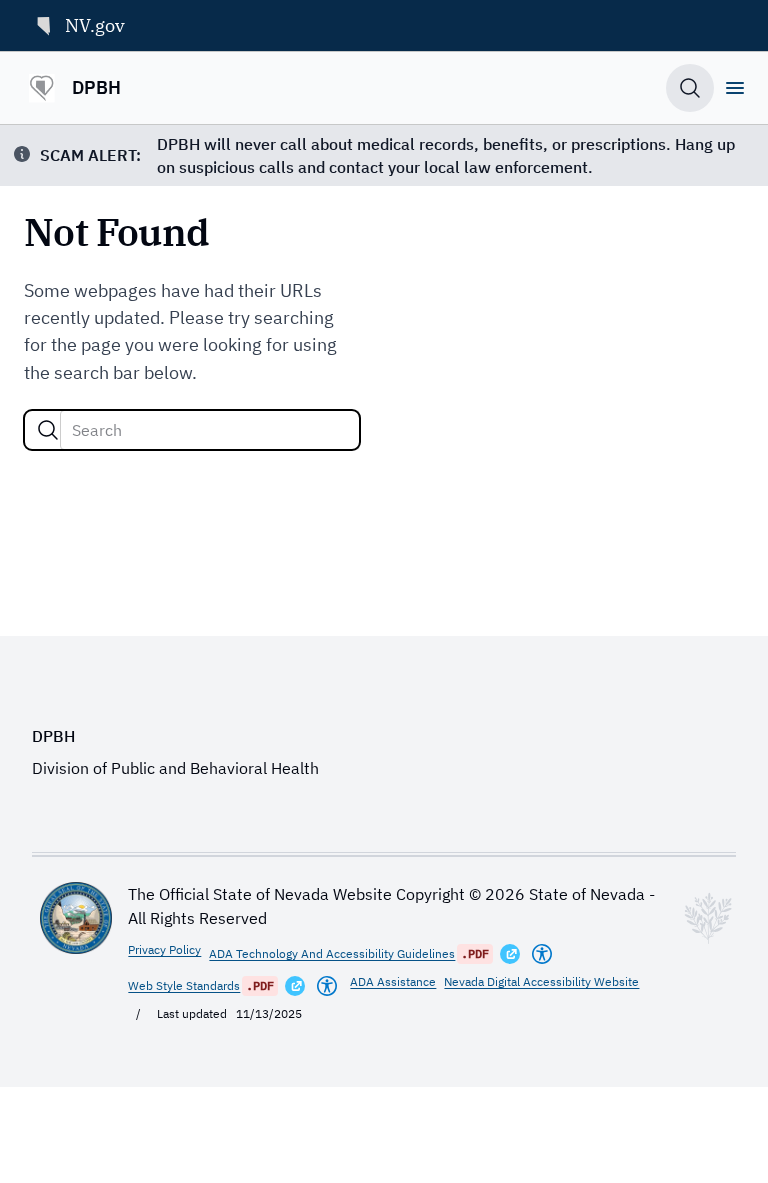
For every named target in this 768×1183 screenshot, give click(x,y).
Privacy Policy (164, 949)
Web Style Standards (184, 985)
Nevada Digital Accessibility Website (541, 981)
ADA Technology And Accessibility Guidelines (332, 953)
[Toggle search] (690, 88)
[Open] (735, 88)
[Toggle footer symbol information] (708, 918)
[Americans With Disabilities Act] (542, 954)
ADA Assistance (393, 981)
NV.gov (95, 25)
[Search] (48, 430)
